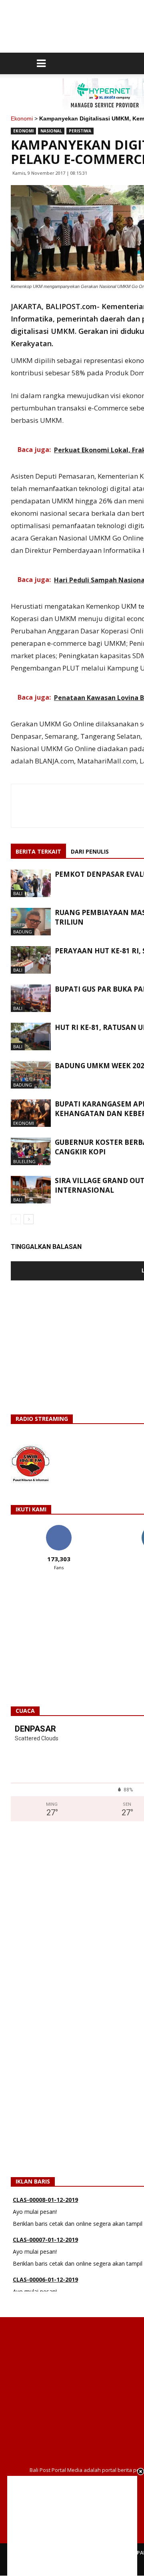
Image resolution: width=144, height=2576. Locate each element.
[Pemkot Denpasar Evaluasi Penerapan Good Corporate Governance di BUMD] (31, 883)
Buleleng (24, 1161)
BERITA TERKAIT (38, 851)
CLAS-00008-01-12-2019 (45, 2192)
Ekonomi (22, 118)
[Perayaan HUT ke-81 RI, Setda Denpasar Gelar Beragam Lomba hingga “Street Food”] (31, 960)
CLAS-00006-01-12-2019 (45, 2271)
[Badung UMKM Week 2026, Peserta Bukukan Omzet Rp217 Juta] (31, 1075)
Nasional (51, 131)
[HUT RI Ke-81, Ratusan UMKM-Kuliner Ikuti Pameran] (31, 1037)
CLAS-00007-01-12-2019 (45, 2232)
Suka (59, 1528)
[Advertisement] (72, 2526)
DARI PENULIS (90, 851)
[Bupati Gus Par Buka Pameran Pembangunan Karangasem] (31, 998)
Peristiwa (80, 131)
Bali (18, 893)
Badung (23, 932)
